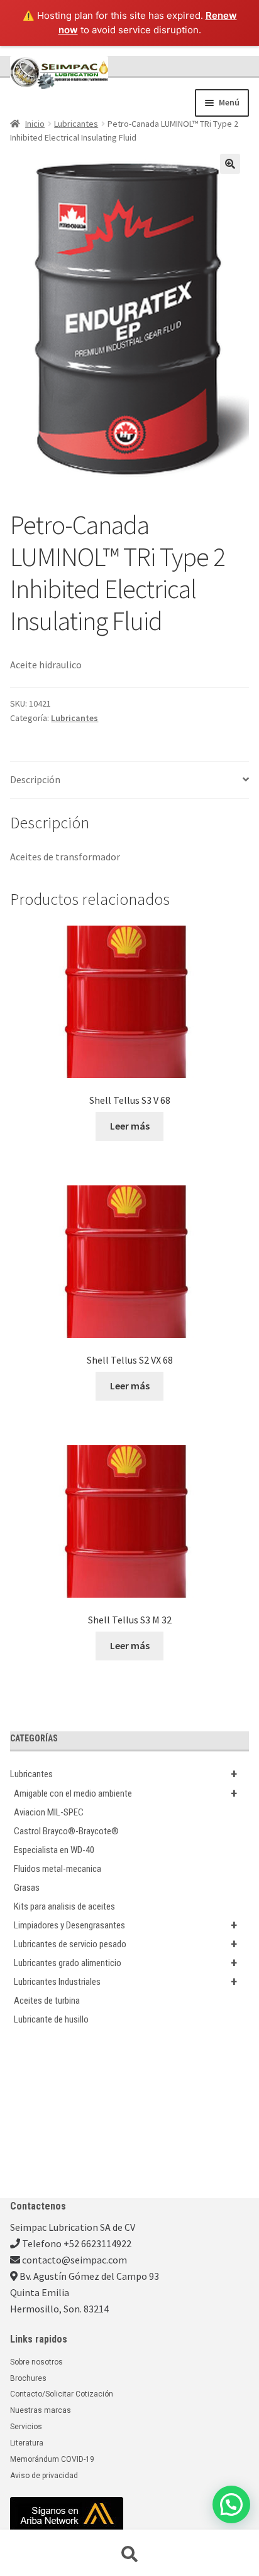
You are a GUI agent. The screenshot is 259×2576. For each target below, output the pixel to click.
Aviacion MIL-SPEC (49, 1812)
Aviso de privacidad (44, 2476)
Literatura (27, 2443)
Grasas (27, 1888)
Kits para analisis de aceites (64, 1906)
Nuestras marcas (41, 2410)
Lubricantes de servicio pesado (125, 1944)
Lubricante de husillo (51, 2019)
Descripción (35, 779)
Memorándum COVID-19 (52, 2459)
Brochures (28, 2378)
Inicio (35, 124)
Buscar (129, 2555)
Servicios (26, 2427)
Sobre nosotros (36, 2362)
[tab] (129, 780)
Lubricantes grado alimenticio (125, 1963)
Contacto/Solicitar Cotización (62, 2394)
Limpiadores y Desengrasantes (125, 1925)
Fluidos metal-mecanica (58, 1869)
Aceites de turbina (47, 2001)
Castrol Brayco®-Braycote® (66, 1831)
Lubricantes (76, 124)
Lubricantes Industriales (125, 1982)
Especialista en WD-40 (54, 1850)
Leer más (130, 1126)
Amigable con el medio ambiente (125, 1793)
